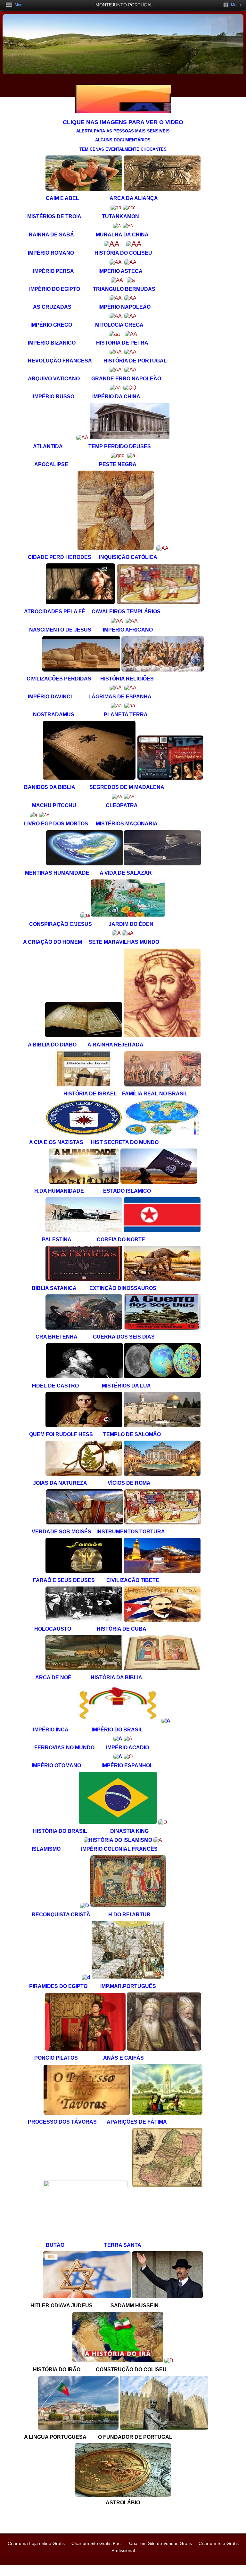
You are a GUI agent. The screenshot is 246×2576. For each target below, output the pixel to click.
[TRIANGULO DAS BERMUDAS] (131, 280)
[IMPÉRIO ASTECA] (130, 262)
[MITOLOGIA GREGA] (130, 316)
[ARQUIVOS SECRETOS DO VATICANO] (116, 370)
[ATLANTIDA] (82, 437)
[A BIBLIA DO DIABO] (84, 1036)
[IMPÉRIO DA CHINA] (130, 388)
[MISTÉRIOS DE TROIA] (116, 207)
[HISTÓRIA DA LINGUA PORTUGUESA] (78, 2428)
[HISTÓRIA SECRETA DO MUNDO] (162, 1133)
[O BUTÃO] (87, 2185)
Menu (20, 5)
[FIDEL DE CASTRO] (85, 1377)
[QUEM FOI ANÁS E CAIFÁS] (163, 2049)
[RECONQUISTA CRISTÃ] (85, 1906)
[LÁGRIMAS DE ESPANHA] (130, 688)
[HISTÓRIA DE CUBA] (162, 1620)
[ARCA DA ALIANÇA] (162, 189)
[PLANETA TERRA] (130, 706)
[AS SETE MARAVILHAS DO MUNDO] (128, 933)
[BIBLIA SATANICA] (84, 1279)
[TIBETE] (162, 1571)
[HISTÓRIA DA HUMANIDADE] (84, 1182)
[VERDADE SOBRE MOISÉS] (85, 1523)
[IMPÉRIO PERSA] (116, 262)
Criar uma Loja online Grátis (36, 2543)
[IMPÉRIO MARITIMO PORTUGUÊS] (127, 1977)
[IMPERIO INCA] (119, 1721)
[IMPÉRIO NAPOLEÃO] (130, 298)
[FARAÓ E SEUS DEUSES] (85, 1571)
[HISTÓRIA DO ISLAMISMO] (118, 1840)
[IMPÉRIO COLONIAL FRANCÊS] (158, 1840)
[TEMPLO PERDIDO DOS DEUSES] (130, 437)
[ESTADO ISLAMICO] (159, 1182)
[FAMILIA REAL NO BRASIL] (163, 1085)
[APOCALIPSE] (118, 455)
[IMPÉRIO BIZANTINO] (114, 334)
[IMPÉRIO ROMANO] (112, 244)
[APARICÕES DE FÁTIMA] (167, 2113)
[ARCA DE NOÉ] (84, 1669)
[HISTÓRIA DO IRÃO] (118, 2361)
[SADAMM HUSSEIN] (167, 2297)
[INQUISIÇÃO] (162, 548)
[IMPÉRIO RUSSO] (115, 388)
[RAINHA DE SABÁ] (117, 226)
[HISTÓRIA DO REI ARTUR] (128, 1906)
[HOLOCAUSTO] (85, 1620)
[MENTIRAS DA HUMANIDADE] (85, 864)
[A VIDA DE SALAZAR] (162, 864)
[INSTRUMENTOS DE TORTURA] (163, 1523)
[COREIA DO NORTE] (162, 1231)
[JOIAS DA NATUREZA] (85, 1474)
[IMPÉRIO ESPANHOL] (128, 1757)
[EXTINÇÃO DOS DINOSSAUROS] (162, 1279)
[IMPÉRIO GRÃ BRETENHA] (84, 1328)
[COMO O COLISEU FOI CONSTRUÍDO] (169, 2361)
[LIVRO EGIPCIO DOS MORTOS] (33, 815)
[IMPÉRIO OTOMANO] (118, 1757)
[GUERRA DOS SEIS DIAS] (162, 1328)
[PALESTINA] (85, 1231)
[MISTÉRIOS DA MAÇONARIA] (44, 815)
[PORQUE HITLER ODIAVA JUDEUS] (87, 2297)
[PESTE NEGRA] (131, 455)
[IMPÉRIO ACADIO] (128, 1739)
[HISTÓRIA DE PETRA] (131, 334)
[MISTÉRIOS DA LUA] (162, 1377)
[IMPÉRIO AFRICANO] (132, 621)
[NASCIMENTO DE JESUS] (117, 621)
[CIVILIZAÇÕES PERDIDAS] (81, 670)
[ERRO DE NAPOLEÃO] (130, 370)
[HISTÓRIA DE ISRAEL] (83, 1085)
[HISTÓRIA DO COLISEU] (134, 244)
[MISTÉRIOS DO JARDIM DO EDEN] (128, 915)
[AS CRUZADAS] (116, 298)
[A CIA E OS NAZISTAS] (84, 1133)
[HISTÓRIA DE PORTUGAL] (130, 352)
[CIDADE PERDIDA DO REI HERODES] (116, 548)
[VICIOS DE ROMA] (162, 1474)
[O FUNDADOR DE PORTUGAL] (164, 2428)
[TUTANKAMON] (129, 207)
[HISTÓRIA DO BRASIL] (118, 1822)
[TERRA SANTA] (167, 2185)
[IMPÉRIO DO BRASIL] (166, 1721)
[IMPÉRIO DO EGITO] (117, 280)
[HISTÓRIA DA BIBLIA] (162, 1669)
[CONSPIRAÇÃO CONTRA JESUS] (85, 915)
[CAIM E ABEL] (84, 189)
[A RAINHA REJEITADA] (162, 1036)
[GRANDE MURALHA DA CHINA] (128, 226)
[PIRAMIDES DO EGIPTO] (86, 1977)
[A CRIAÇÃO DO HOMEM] (116, 933)
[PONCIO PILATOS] (85, 2049)
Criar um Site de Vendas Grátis (160, 2543)
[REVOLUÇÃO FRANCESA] (116, 352)
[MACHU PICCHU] (117, 797)
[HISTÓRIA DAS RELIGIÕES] (163, 670)
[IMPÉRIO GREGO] (116, 316)
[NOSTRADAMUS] (116, 706)
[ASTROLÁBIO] (123, 2495)
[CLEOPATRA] (129, 797)
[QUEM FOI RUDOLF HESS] (85, 1426)
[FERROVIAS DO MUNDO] (118, 1739)
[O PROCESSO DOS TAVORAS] (87, 2113)
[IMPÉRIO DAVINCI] (116, 688)
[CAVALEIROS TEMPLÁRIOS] (159, 603)
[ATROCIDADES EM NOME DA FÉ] (80, 603)
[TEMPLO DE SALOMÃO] (162, 1426)
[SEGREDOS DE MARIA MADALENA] (170, 778)
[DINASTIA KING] (163, 1822)
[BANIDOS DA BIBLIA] (89, 778)
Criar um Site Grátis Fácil (97, 2543)
